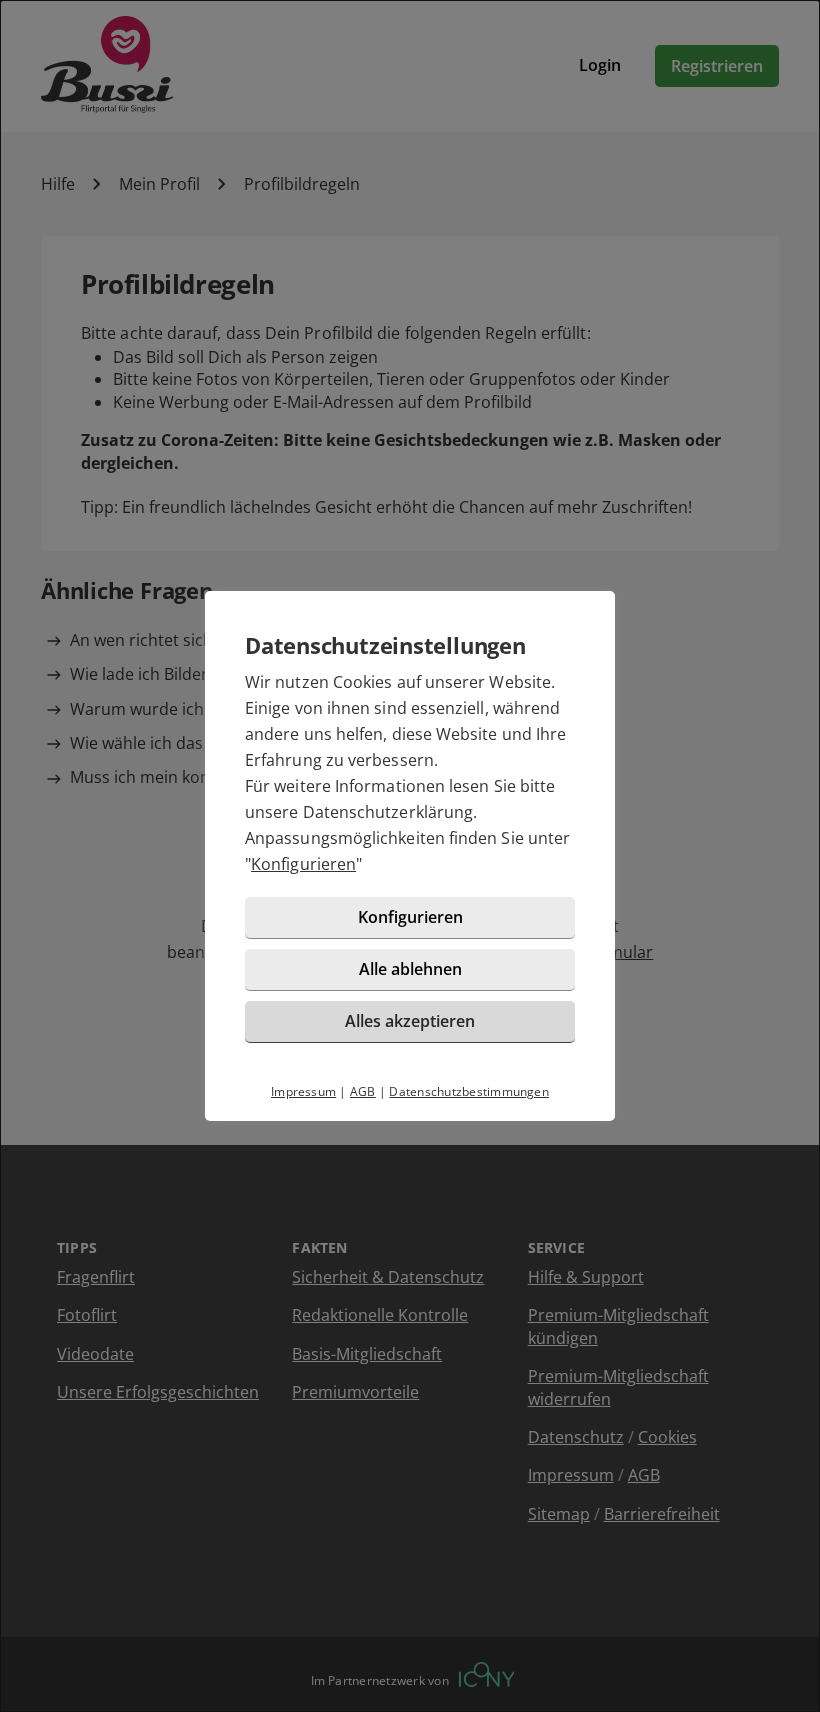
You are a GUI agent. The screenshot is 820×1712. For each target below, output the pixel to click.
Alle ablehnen (410, 969)
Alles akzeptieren (410, 1021)
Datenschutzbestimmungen (469, 1091)
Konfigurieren (303, 864)
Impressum (303, 1091)
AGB (363, 1091)
